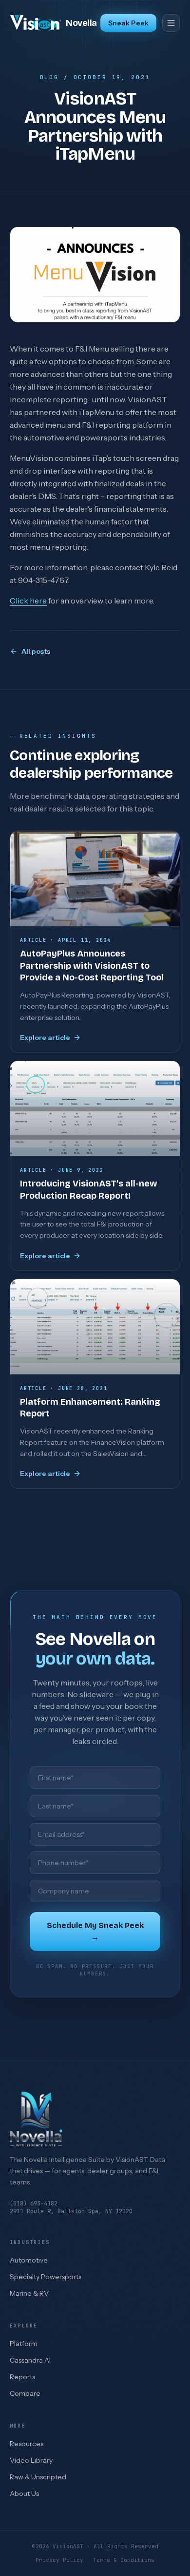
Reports (22, 2377)
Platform (24, 2344)
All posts (36, 651)
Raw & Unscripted (38, 2477)
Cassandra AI (30, 2360)
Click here (28, 601)
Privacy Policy (59, 2560)
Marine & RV (29, 2293)
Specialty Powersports (46, 2277)
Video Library (31, 2460)
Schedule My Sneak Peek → (95, 1931)
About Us (24, 2493)
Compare (25, 2393)
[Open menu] (171, 23)
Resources (27, 2444)
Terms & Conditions (124, 2560)
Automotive (29, 2260)
